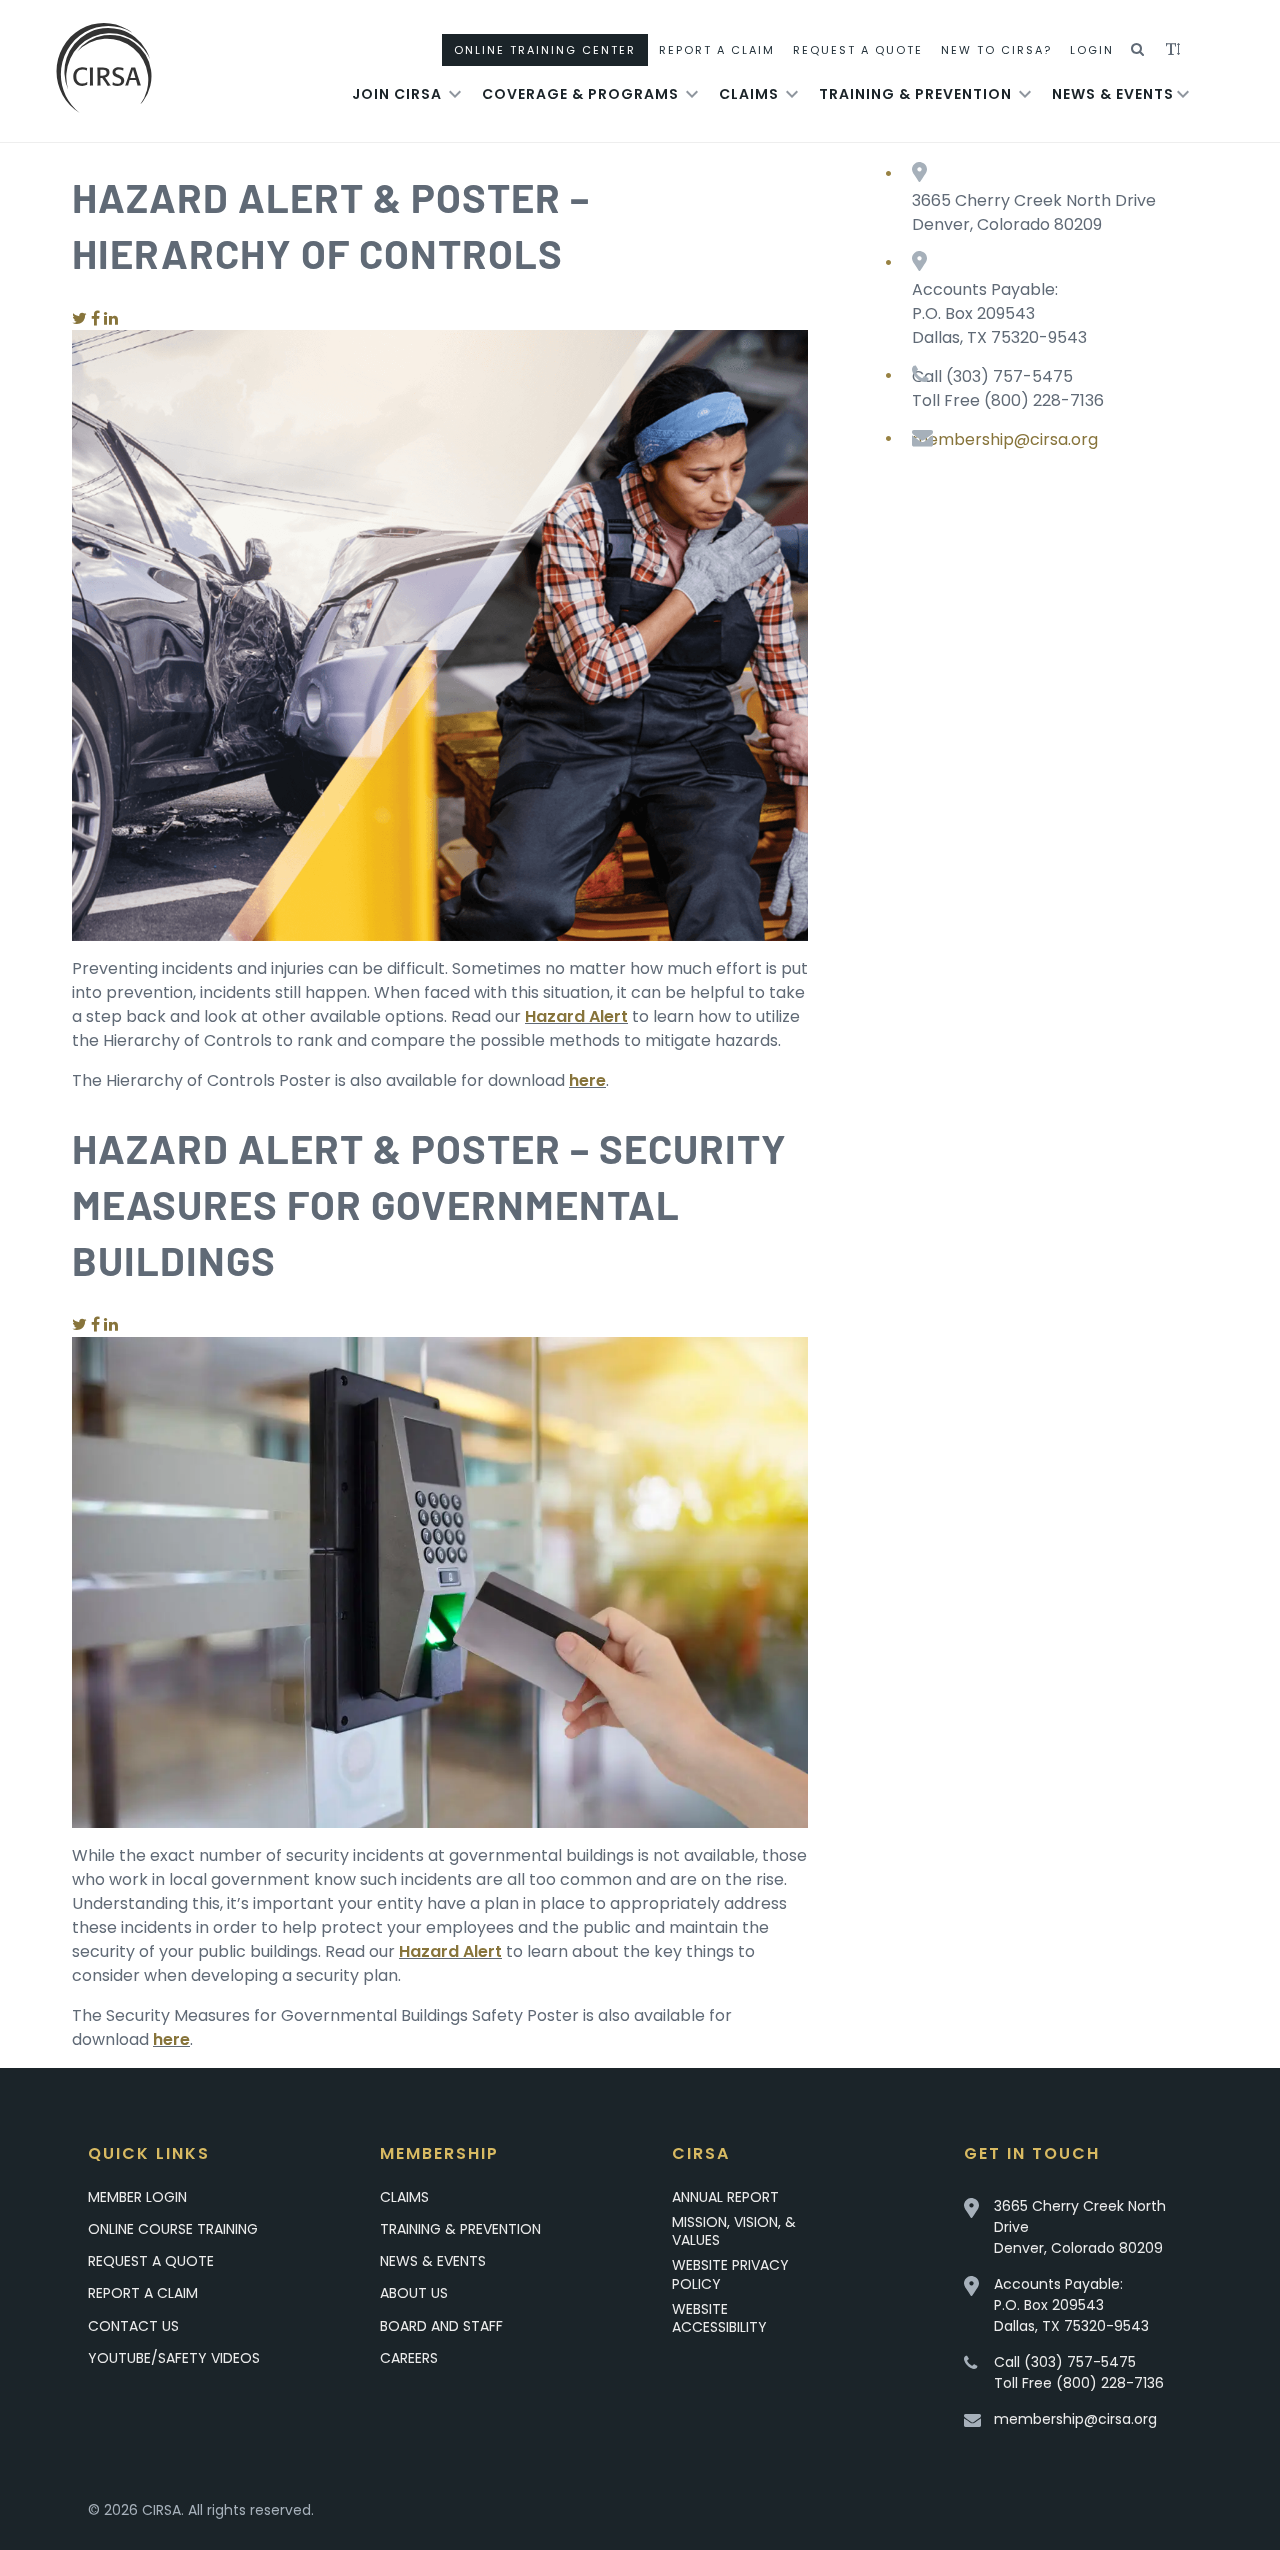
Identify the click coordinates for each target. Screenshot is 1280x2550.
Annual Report (725, 2197)
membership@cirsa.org (1005, 439)
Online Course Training (173, 2229)
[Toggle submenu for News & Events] (1183, 94)
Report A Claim (717, 50)
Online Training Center (545, 50)
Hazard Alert (576, 1016)
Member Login (137, 2197)
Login (1092, 50)
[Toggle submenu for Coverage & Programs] (692, 94)
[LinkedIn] (111, 318)
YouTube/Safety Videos (174, 2357)
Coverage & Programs (580, 94)
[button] (1138, 50)
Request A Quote (858, 50)
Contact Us (133, 2326)
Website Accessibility (719, 2318)
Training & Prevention (915, 94)
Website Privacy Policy (730, 2274)
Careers (409, 2358)
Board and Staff (441, 2326)
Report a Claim (143, 2293)
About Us (414, 2293)
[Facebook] (95, 318)
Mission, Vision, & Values (734, 2231)
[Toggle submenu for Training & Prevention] (1025, 94)
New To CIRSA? (996, 50)
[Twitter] (79, 318)
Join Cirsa (397, 94)
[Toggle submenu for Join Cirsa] (455, 94)
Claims (749, 94)
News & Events (1113, 94)
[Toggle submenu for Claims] (792, 94)
